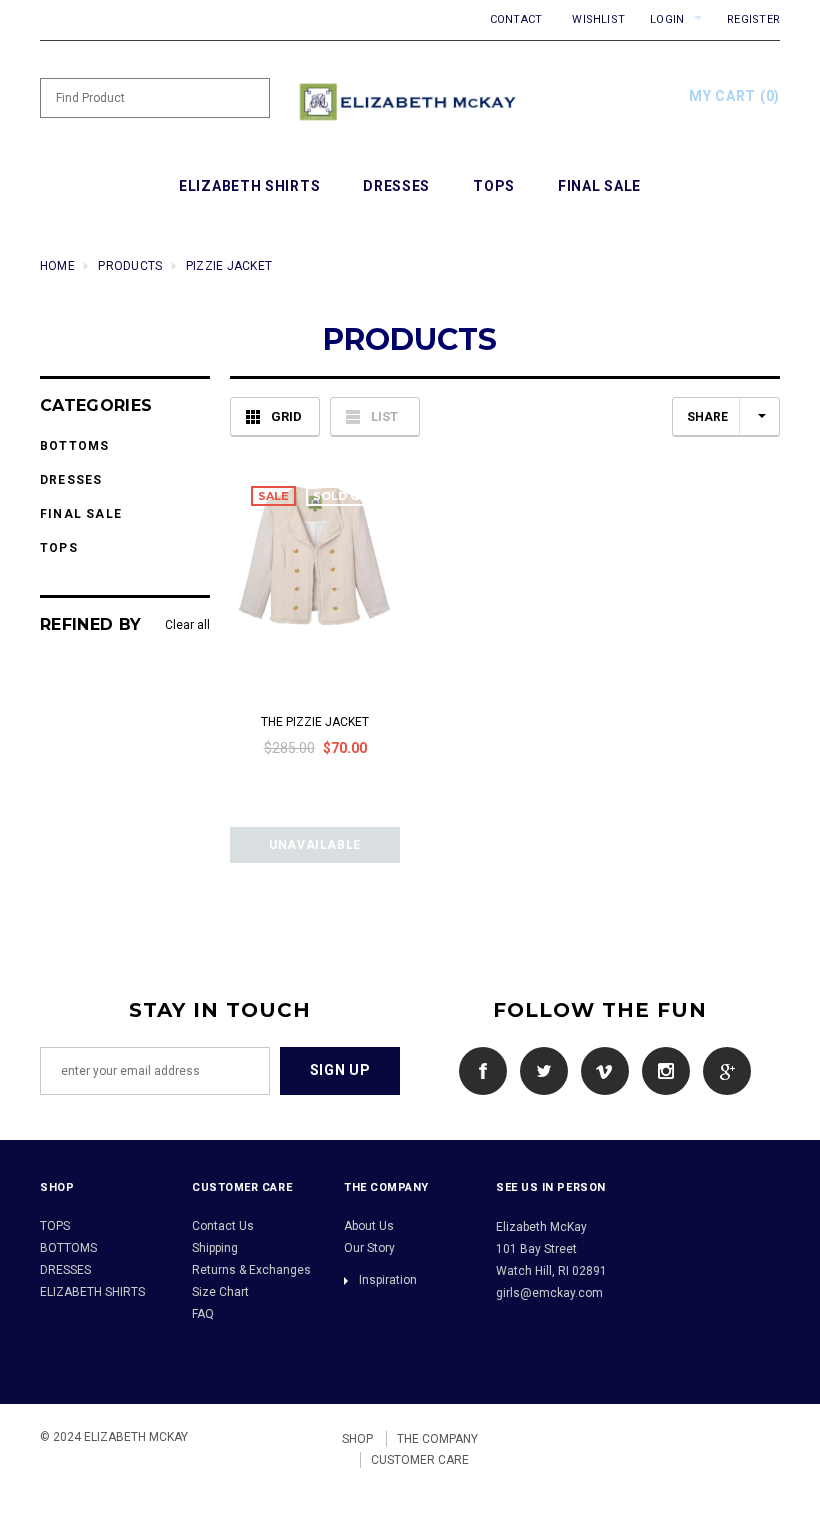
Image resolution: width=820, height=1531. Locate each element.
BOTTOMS (68, 1248)
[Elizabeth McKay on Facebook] (478, 1070)
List (384, 416)
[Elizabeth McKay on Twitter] (539, 1070)
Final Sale (81, 514)
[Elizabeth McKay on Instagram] (661, 1070)
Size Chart (220, 1292)
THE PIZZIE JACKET (315, 722)
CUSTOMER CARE (420, 1460)
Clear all (187, 625)
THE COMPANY (437, 1439)
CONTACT (516, 19)
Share (707, 417)
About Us (369, 1226)
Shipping (215, 1248)
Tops (59, 548)
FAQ (203, 1314)
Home (57, 266)
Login (667, 19)
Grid (286, 416)
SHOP (357, 1439)
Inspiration (388, 1280)
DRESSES (65, 1270)
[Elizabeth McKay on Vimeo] (600, 1070)
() (734, 96)
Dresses (71, 480)
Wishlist (598, 19)
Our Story (369, 1248)
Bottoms (74, 446)
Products (130, 266)
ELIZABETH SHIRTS (92, 1292)
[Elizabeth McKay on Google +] (722, 1070)
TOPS (55, 1226)
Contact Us (223, 1226)
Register (753, 19)
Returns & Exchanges (251, 1270)
